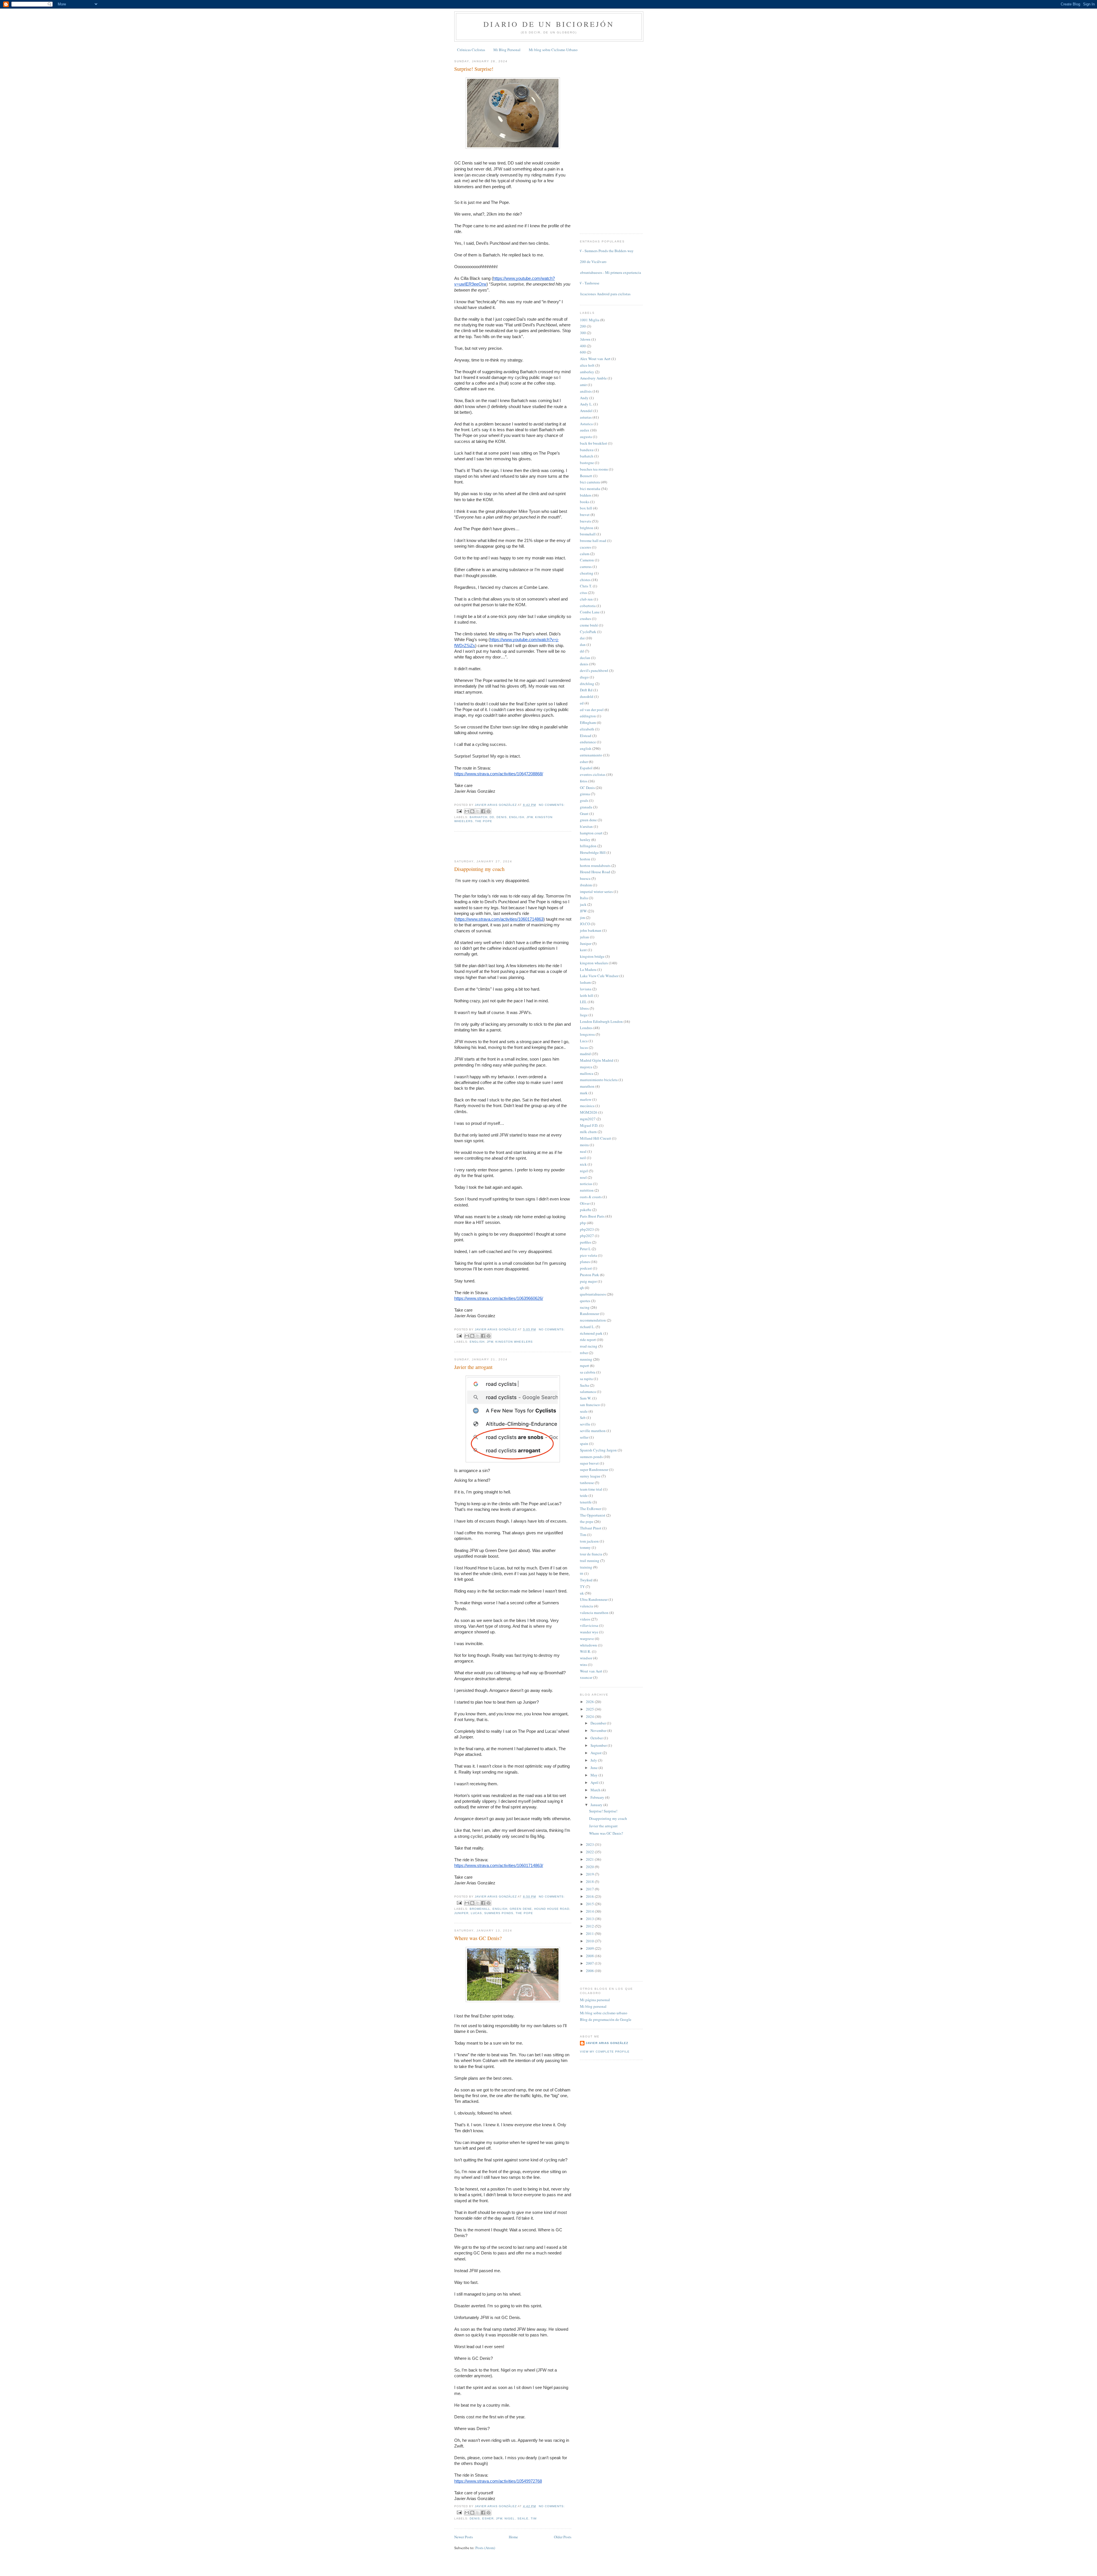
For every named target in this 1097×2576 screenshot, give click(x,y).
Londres (586, 1028)
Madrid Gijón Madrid (597, 1060)
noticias (586, 1184)
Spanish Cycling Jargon (598, 1450)
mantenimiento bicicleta (599, 1080)
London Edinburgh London (601, 1021)
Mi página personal (595, 2000)
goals (584, 800)
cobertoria (588, 606)
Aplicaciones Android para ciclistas (603, 294)
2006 (590, 1971)
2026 (590, 1702)
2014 (590, 1911)
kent (583, 950)
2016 (590, 1896)
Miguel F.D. (589, 1125)
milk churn (588, 1132)
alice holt (587, 365)
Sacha (584, 1385)
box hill (586, 508)
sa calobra (588, 1372)
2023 (590, 1844)
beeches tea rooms (594, 469)
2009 (590, 1948)
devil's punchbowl (594, 670)
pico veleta (588, 1255)
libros (584, 1008)
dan (583, 644)
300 (583, 333)
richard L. (587, 1327)
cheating (587, 573)
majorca (586, 1067)
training (586, 1567)
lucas (476, 1913)
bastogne (587, 463)
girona (585, 794)
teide (584, 1495)
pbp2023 (587, 1229)
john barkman (591, 930)
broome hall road (593, 541)
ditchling (587, 684)
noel (583, 1177)
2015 (590, 1904)
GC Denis (587, 788)
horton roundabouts (595, 866)
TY (582, 1587)
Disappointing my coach (479, 869)
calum (585, 554)
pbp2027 (587, 1236)
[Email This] (467, 811)
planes (585, 1262)
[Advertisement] (488, 846)
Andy (584, 398)
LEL (583, 1002)
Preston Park (589, 1275)
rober (584, 1353)
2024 (590, 1716)
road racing (589, 1346)
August (596, 1753)
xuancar (586, 1677)
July (594, 1760)
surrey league (590, 1476)
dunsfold (587, 696)
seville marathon (593, 1431)
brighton (587, 528)
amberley (587, 372)
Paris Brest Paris (592, 1216)
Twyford (586, 1580)
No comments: (552, 805)
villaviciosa (589, 1625)
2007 (590, 1963)
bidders (586, 495)
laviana (586, 989)
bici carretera (590, 482)
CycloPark (588, 632)
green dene (521, 1909)
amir (583, 385)
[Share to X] (478, 811)
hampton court (591, 833)
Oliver (585, 1203)
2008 (590, 1956)
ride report (588, 1340)
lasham (585, 982)
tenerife (586, 1502)
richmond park (591, 1333)
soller (584, 1437)
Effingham (588, 722)
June (594, 1768)
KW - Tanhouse (587, 283)
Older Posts (563, 2537)
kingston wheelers (514, 1342)
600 (583, 352)
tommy (585, 1547)
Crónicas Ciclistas (471, 50)
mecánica (587, 1106)
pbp (583, 1223)
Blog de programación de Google (606, 2019)
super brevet (589, 1463)
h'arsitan (586, 826)
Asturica (586, 424)
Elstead (586, 736)
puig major (588, 1281)
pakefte (586, 1210)
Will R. (585, 1651)
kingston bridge (592, 956)
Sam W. (586, 1398)
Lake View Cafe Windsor (599, 976)
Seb (583, 1417)
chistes (585, 580)
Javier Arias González (607, 2043)
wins (583, 1665)
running (586, 1359)
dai (582, 638)
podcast (586, 1268)
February (598, 1797)
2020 (590, 1867)
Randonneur (589, 1314)
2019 (590, 1874)
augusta (586, 437)
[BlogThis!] (472, 811)
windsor (586, 1658)
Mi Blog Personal (507, 50)
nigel (510, 2518)
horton (585, 859)
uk (582, 1593)
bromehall (480, 1909)
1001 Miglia (590, 320)
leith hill (587, 995)
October (597, 1738)
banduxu (587, 450)
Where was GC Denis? (478, 1938)
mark (584, 1093)
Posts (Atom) (485, 2548)
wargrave (587, 1639)
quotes (585, 1301)
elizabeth (587, 729)
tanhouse (587, 1483)
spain (584, 1443)
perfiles (585, 1242)
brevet (585, 515)
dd (492, 817)
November (599, 1730)
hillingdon (588, 846)
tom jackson (589, 1541)
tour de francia (591, 1554)
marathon (587, 1086)
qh (582, 1288)
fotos (584, 781)
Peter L (585, 1249)
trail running (590, 1561)
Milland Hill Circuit (595, 1138)
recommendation (593, 1320)
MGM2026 (589, 1112)
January (597, 1805)
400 (583, 346)
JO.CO (585, 924)
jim (582, 917)
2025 (590, 1709)
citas (583, 593)
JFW (530, 817)
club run (586, 599)
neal (583, 1151)
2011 (590, 1933)
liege (584, 1015)
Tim (534, 2518)
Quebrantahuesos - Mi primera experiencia (608, 272)
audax (585, 430)
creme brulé (589, 625)
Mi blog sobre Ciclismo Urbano (553, 50)
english (517, 817)
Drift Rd (586, 690)
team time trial (591, 1489)
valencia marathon (594, 1613)
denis (502, 817)
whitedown (588, 1645)
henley (585, 840)
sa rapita (586, 1379)
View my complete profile (605, 2052)
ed (582, 703)
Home (513, 2537)
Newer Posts (464, 2537)
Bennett (586, 476)
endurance (588, 742)
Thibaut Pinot (591, 1528)
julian (584, 937)
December (599, 1723)
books (585, 502)
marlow (586, 1099)
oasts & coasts (591, 1197)
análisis (586, 391)
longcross (587, 1034)
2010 (590, 1941)
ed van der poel (592, 710)
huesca (585, 878)
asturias (586, 417)
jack (583, 904)
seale (523, 2518)
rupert (584, 1366)
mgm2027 (588, 1119)
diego (584, 677)
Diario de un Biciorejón (549, 24)
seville (585, 1424)
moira (584, 1145)
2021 (590, 1859)
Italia (584, 898)
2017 (590, 1889)
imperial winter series (596, 892)
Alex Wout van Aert (595, 359)
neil (583, 1158)
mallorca (587, 1073)
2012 (590, 1926)
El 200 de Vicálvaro (591, 262)
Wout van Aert (591, 1671)
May (594, 1775)
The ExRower (590, 1509)
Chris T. (586, 586)
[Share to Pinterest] (489, 811)
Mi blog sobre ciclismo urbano (604, 2013)
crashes (585, 619)
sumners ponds (499, 1913)
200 (583, 326)
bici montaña (590, 489)
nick (583, 1164)
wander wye (589, 1632)
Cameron (587, 560)
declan (585, 658)
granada (586, 807)
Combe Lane (590, 612)
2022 (590, 1852)
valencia (586, 1606)
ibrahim (586, 885)
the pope (484, 821)
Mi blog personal (593, 2006)
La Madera (588, 969)
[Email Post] (459, 811)
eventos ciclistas (593, 774)
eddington (588, 716)
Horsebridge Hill (593, 852)
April (595, 1782)
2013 (590, 1919)
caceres (585, 547)
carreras (586, 567)
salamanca (588, 1392)
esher (488, 2518)
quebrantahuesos (593, 1294)
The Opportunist (593, 1515)
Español (586, 768)
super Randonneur (594, 1469)
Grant (584, 814)
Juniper (461, 1913)
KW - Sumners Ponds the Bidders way (605, 251)
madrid (585, 1054)
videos (585, 1619)
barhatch (479, 817)
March (596, 1790)
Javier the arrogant (473, 1367)
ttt (582, 1573)
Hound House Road (552, 1909)
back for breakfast (593, 443)
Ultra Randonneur (594, 1599)
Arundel (586, 411)
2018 (590, 1882)
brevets (585, 521)
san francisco (590, 1405)
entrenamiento (591, 755)
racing (585, 1307)
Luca (584, 1041)
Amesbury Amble (593, 378)
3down (585, 339)
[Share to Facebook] (483, 811)
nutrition (587, 1190)
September (599, 1745)
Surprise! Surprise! (474, 69)
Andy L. (586, 404)
